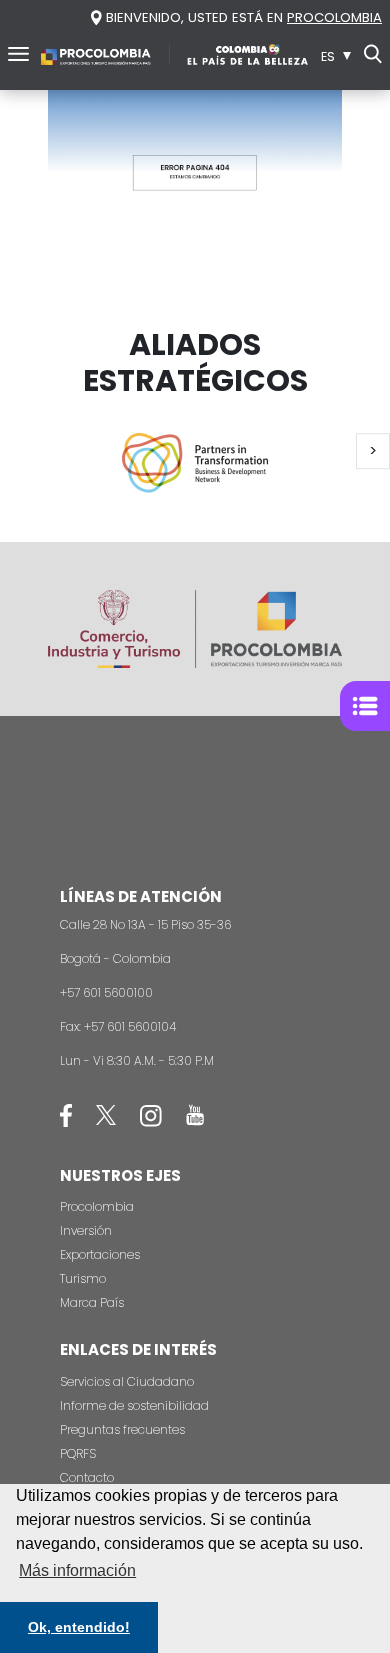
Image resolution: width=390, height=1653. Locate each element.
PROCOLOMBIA (334, 17)
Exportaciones (100, 1254)
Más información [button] (77, 1570)
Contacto (87, 1477)
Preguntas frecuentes (122, 1429)
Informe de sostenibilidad (134, 1405)
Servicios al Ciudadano (127, 1381)
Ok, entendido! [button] (79, 1627)
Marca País (92, 1302)
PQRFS (78, 1453)
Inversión (86, 1230)
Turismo (83, 1278)
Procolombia (97, 1206)
